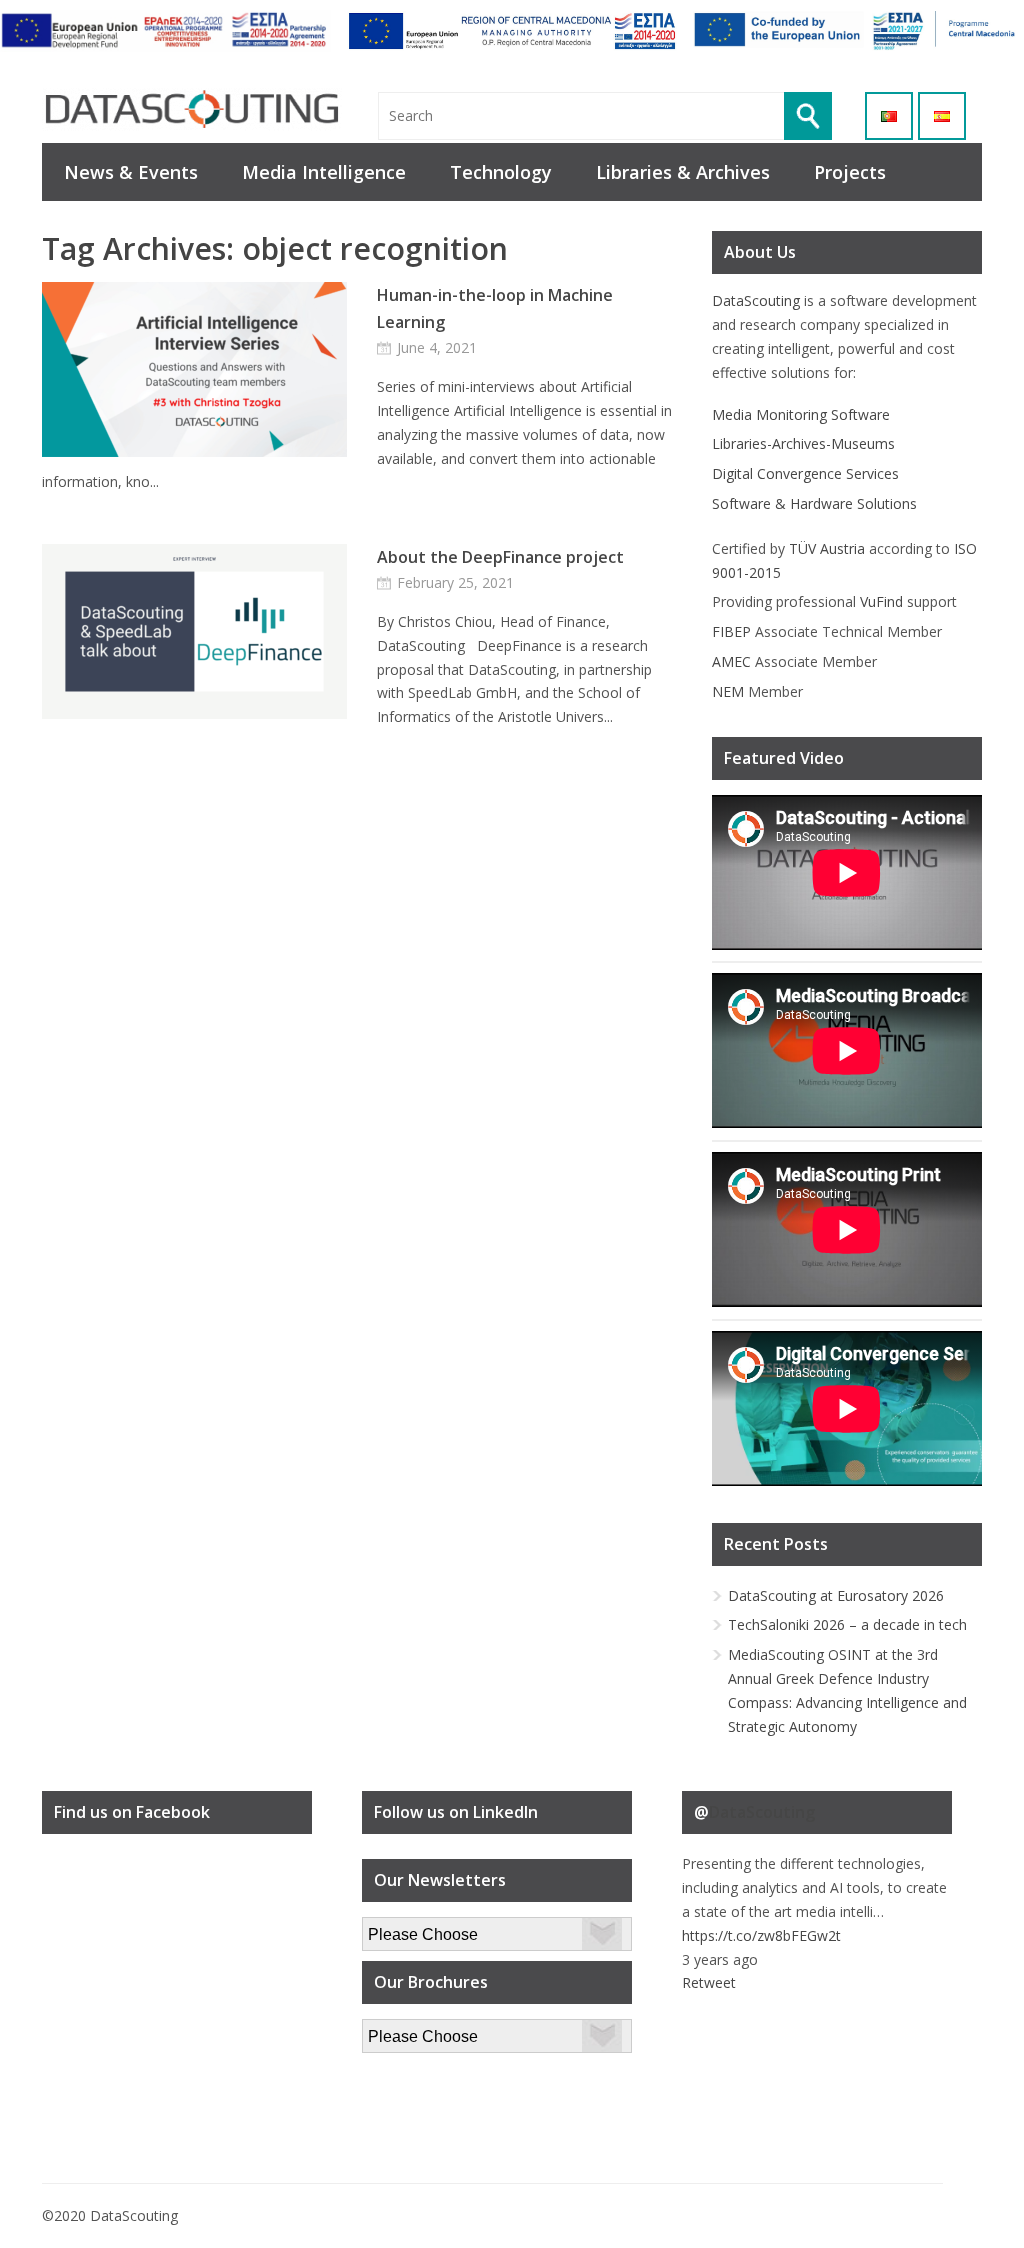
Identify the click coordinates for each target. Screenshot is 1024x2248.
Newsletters (401, 1928)
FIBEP (731, 631)
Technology (501, 172)
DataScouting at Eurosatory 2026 (836, 1595)
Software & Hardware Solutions (814, 503)
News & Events (131, 172)
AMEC (731, 661)
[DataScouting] (192, 109)
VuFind (881, 601)
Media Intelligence (324, 172)
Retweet (709, 1982)
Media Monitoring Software (801, 414)
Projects (850, 172)
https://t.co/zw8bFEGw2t (761, 1935)
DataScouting (756, 300)
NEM (728, 691)
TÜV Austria (827, 548)
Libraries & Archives (683, 172)
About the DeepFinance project (500, 557)
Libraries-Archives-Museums (803, 443)
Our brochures (408, 2030)
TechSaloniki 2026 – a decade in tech (847, 1624)
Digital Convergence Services (805, 473)
